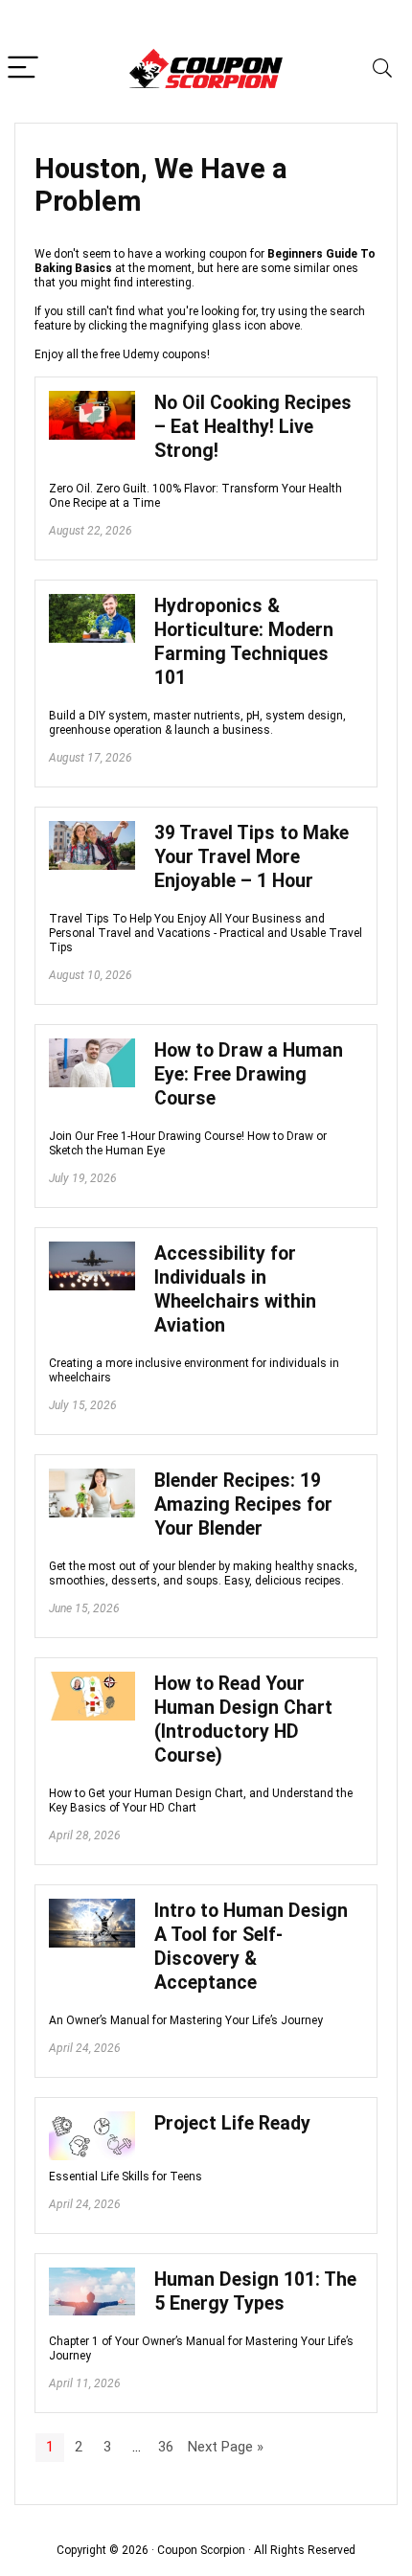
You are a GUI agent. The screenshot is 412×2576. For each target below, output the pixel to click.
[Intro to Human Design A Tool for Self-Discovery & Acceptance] (92, 1907)
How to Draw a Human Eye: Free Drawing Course (249, 1074)
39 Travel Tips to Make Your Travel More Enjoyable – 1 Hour (252, 857)
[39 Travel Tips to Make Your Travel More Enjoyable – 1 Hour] (92, 830)
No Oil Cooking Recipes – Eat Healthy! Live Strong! (253, 427)
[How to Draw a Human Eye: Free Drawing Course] (92, 1047)
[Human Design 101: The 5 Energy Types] (92, 2276)
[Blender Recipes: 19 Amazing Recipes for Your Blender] (92, 1477)
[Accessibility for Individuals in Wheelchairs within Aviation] (92, 1250)
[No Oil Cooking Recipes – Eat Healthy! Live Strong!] (92, 399)
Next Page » (226, 2447)
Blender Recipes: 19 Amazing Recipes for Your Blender (243, 1505)
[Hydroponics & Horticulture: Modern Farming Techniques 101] (92, 603)
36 (166, 2447)
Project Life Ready (232, 2123)
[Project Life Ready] (92, 2120)
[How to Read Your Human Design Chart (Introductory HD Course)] (92, 1680)
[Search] (382, 68)
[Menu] (23, 68)
